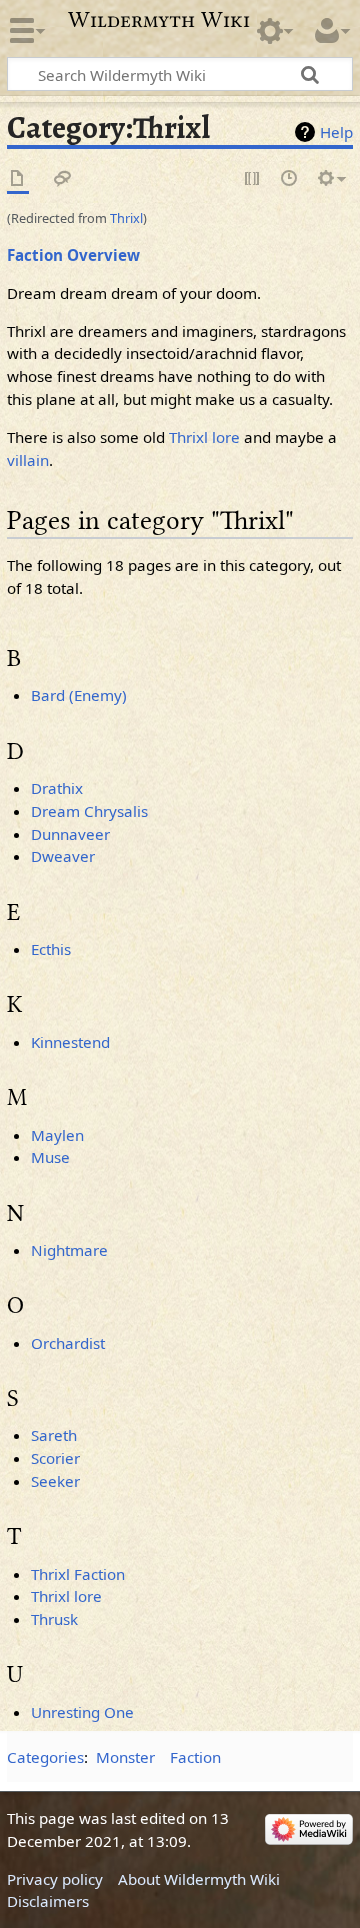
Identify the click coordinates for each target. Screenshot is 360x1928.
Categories (45, 1757)
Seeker (55, 1481)
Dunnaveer (70, 834)
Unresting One (82, 1712)
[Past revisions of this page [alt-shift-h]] (290, 179)
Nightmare (69, 1250)
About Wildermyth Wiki (199, 1879)
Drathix (57, 788)
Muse (50, 1157)
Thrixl (126, 218)
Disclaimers (48, 1901)
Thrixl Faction (78, 1574)
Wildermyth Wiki (159, 20)
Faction (195, 1757)
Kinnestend (70, 1042)
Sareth (54, 1435)
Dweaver (63, 856)
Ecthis (51, 949)
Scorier (55, 1458)
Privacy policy (55, 1879)
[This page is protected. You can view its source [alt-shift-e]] (253, 179)
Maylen (57, 1135)
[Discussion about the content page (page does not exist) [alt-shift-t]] (63, 179)
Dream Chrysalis (89, 811)
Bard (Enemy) (79, 695)
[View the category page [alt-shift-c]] (18, 179)
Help (336, 132)
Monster (125, 1757)
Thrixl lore (204, 437)
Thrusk (54, 1619)
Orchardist (68, 1343)
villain (28, 460)
